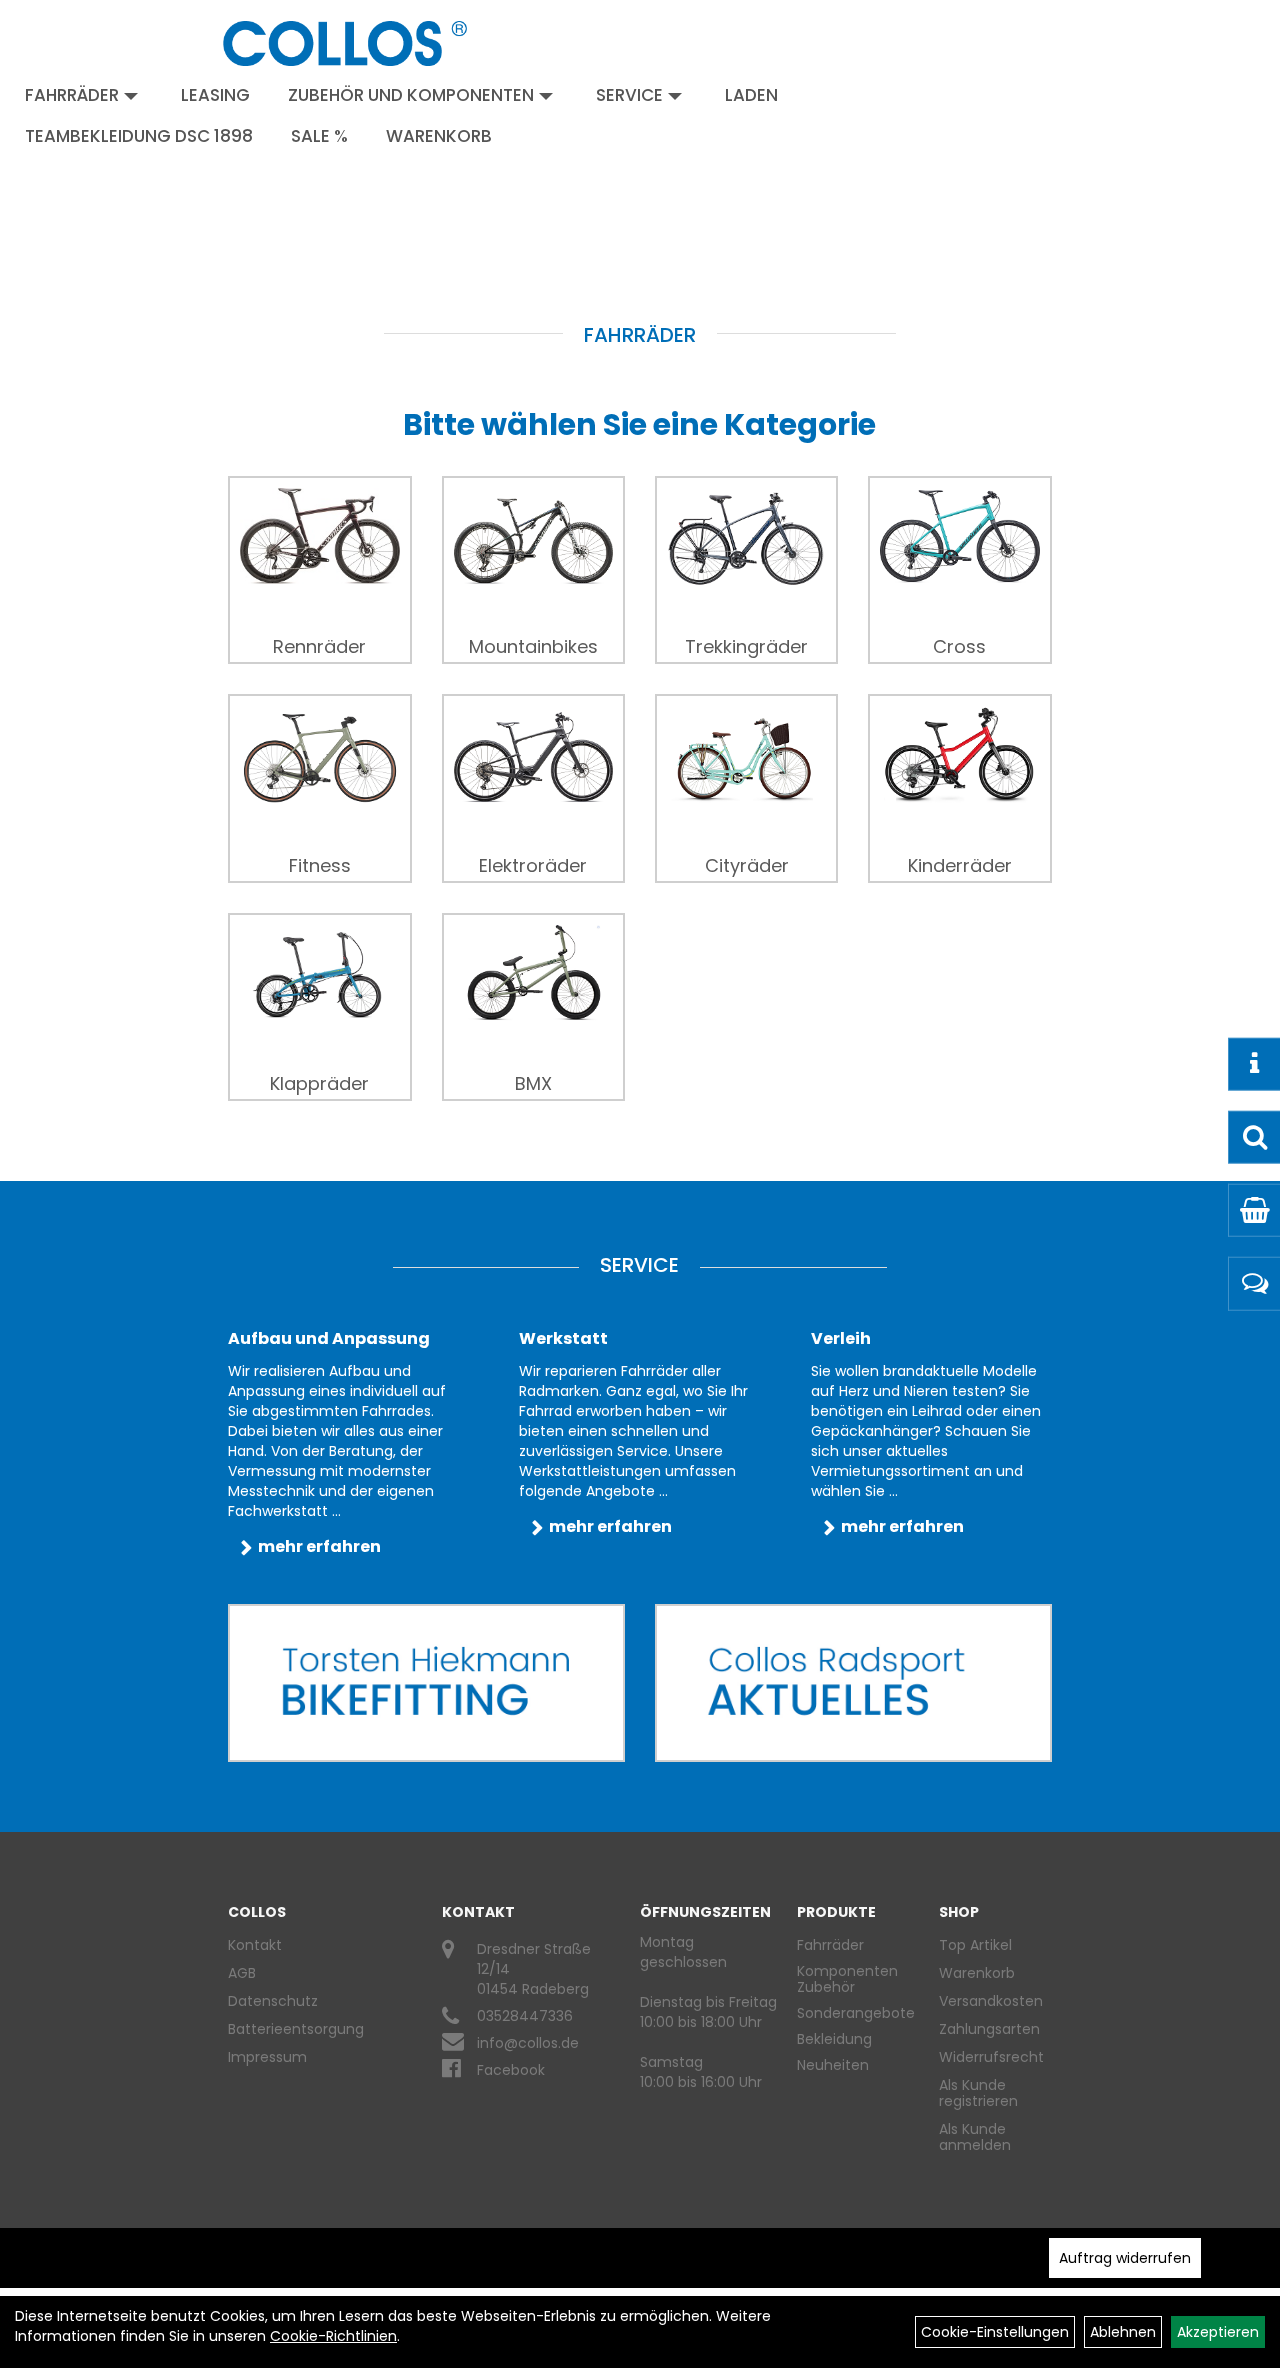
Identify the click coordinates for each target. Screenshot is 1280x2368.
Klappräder (319, 1084)
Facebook (511, 2070)
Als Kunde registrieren (978, 2093)
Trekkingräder (746, 647)
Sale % (319, 136)
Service (629, 95)
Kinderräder (960, 866)
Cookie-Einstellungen (995, 2332)
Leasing (215, 95)
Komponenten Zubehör (847, 1979)
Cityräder (747, 866)
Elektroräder (533, 866)
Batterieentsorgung (296, 2029)
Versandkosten (987, 2001)
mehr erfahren (319, 1546)
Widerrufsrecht (987, 2057)
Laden (751, 95)
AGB (242, 1973)
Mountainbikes (533, 647)
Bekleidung (834, 2039)
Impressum (267, 2057)
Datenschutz (273, 2001)
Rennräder (319, 647)
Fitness (320, 866)
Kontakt (255, 1945)
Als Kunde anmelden (975, 2137)
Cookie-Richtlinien (333, 2336)
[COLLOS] (345, 43)
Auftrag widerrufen (1125, 2258)
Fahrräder (72, 95)
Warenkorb (439, 136)
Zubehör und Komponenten (411, 95)
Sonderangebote (856, 2013)
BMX (533, 1084)
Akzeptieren (1218, 2332)
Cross (959, 647)
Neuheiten (833, 2065)
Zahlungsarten (987, 2029)
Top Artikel (975, 1945)
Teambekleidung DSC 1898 (139, 136)
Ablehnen (1123, 2332)
